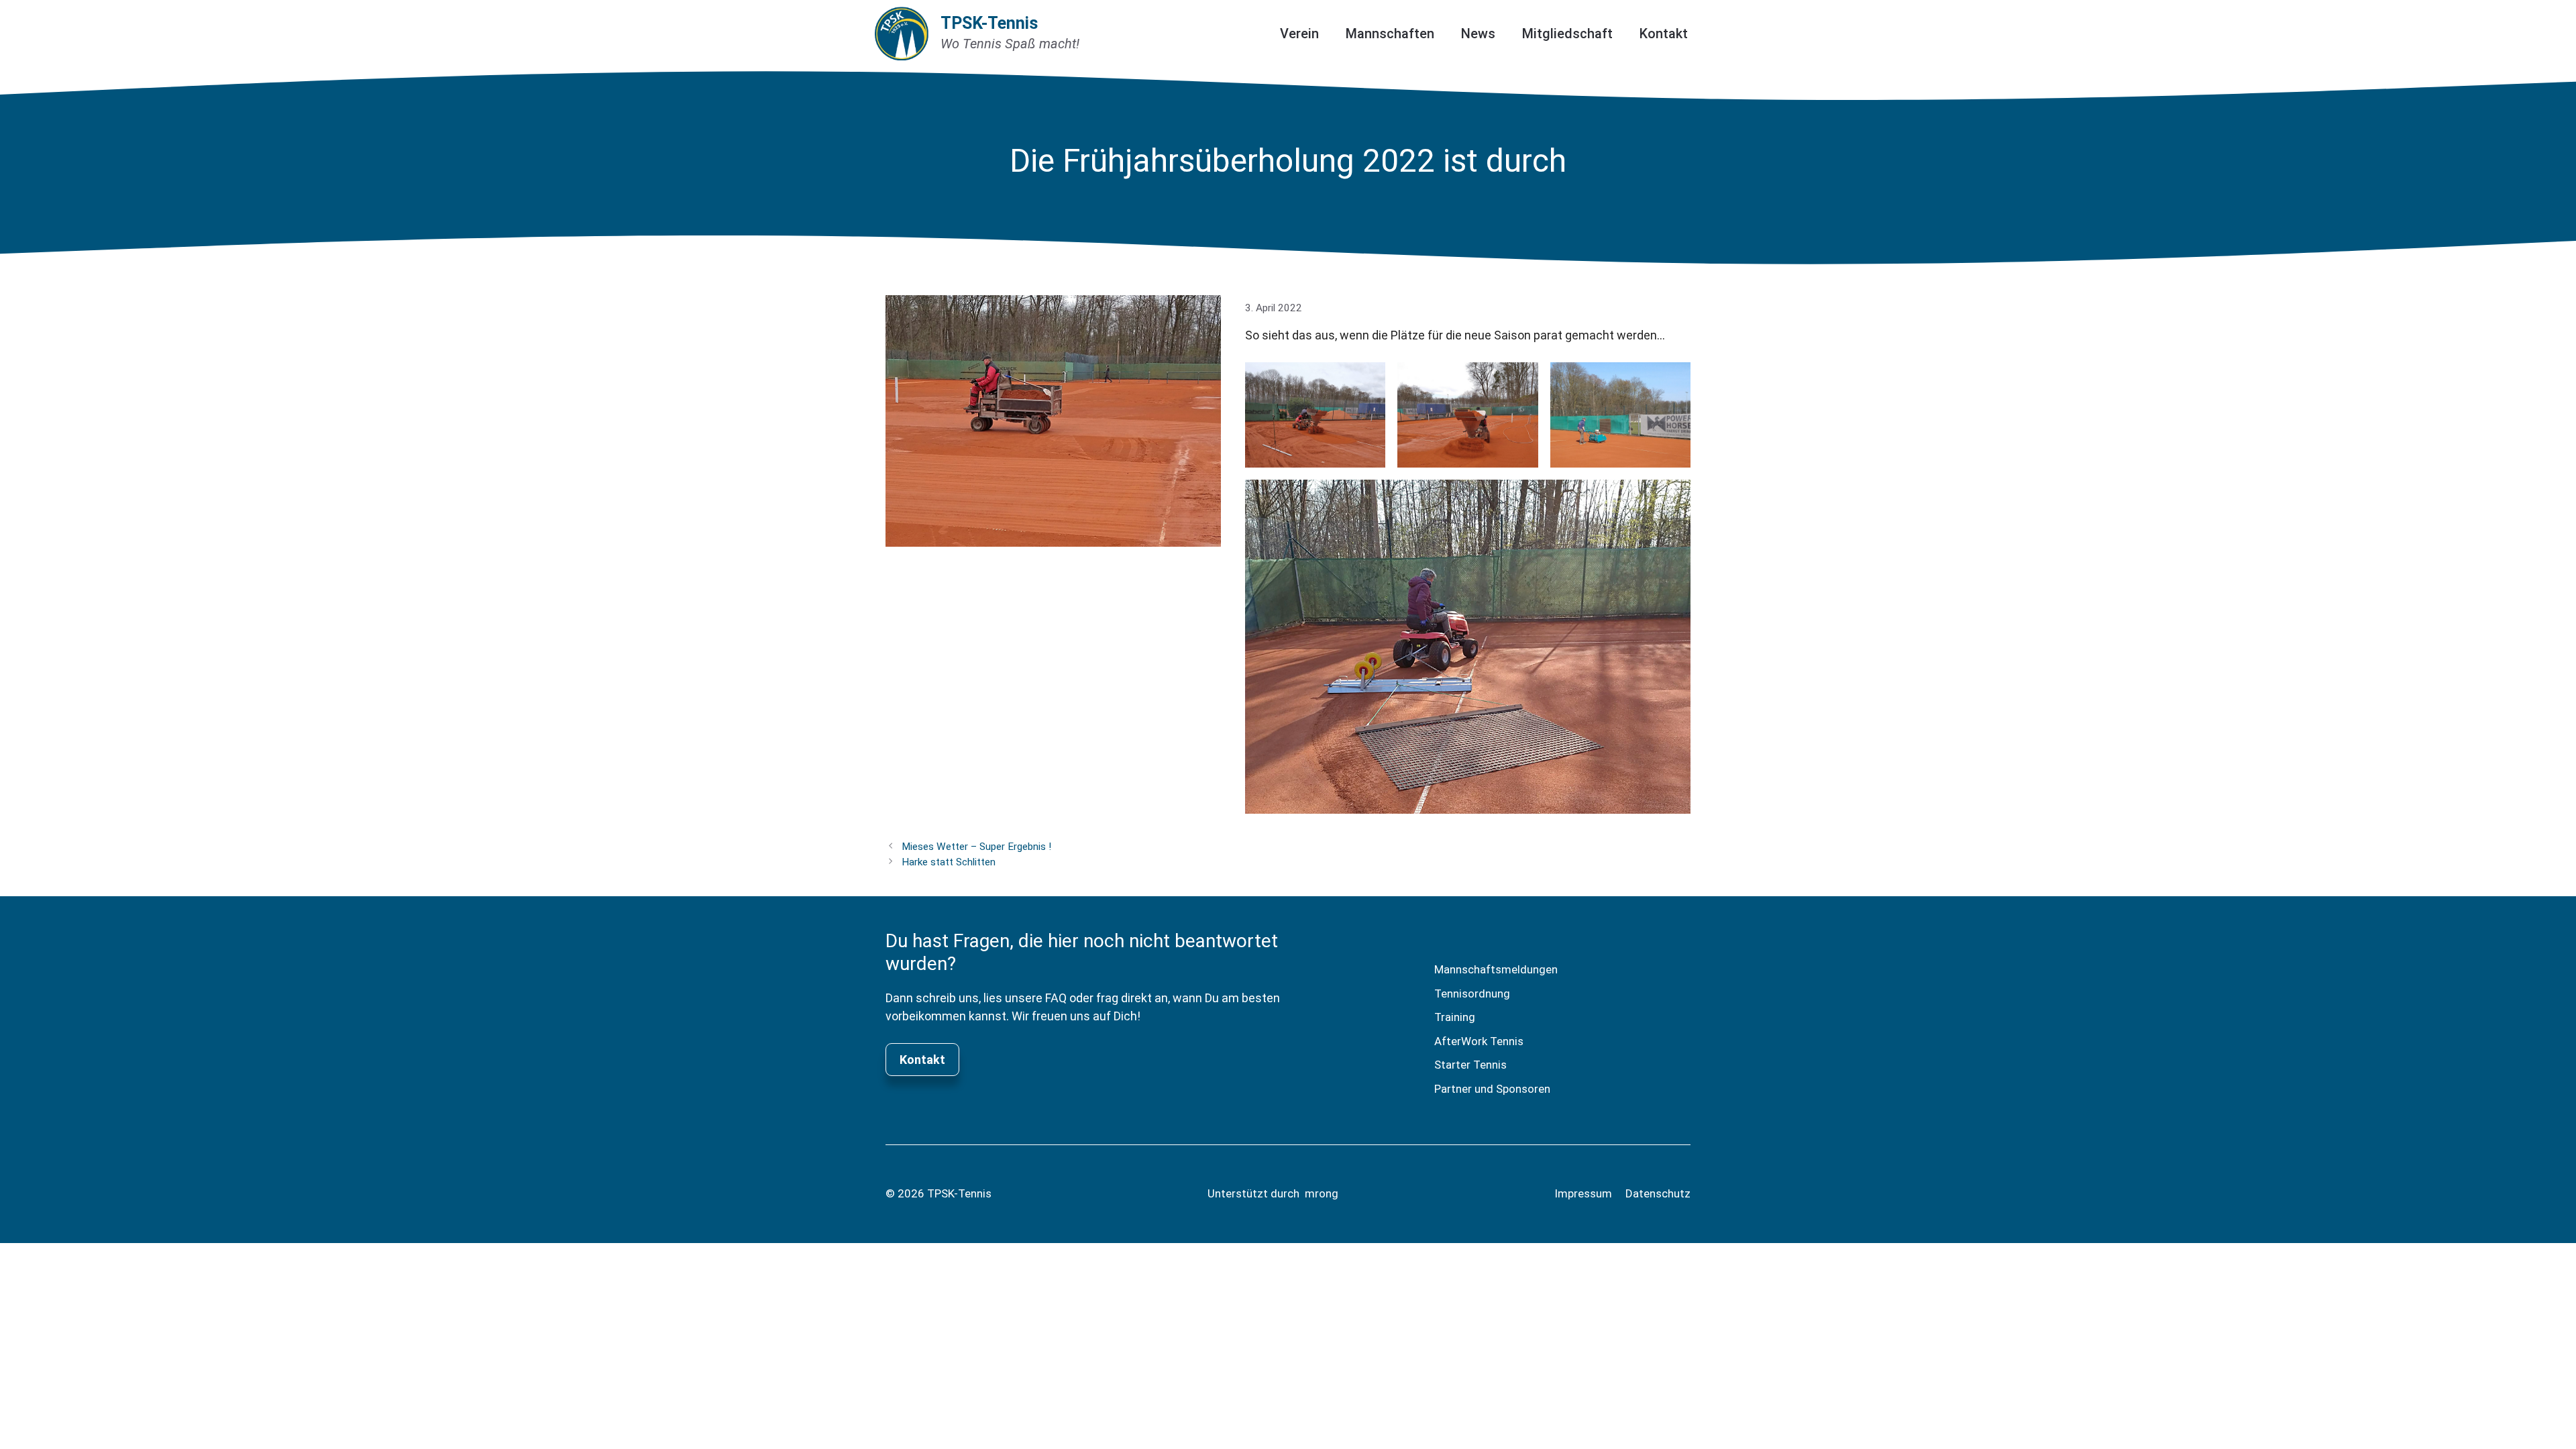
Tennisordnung (1472, 994)
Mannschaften (1390, 34)
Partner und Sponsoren (1492, 1089)
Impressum (1583, 1193)
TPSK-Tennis (989, 23)
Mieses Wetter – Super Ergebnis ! (976, 847)
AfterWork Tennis (1479, 1041)
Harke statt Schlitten (949, 862)
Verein (1299, 34)
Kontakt (1664, 34)
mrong (1322, 1193)
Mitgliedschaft (1567, 34)
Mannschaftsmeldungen (1496, 969)
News (1478, 34)
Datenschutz (1658, 1193)
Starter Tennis (1470, 1065)
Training (1455, 1017)
